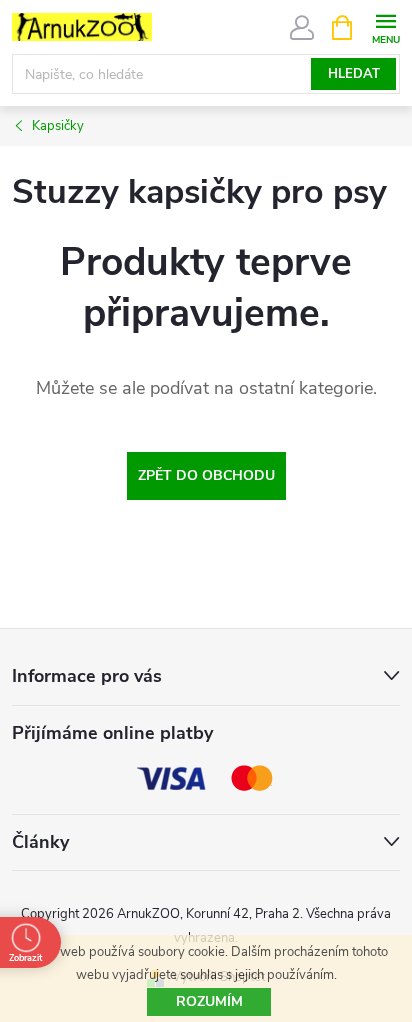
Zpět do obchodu (206, 475)
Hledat (354, 74)
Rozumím (209, 1001)
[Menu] (385, 26)
